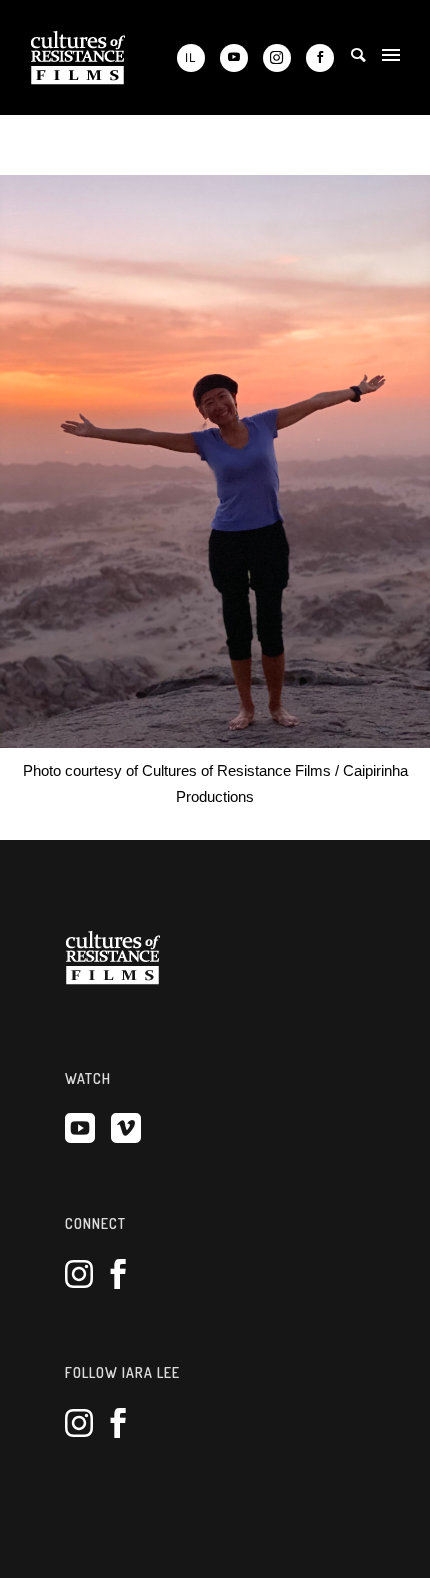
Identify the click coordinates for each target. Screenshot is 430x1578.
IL (191, 57)
